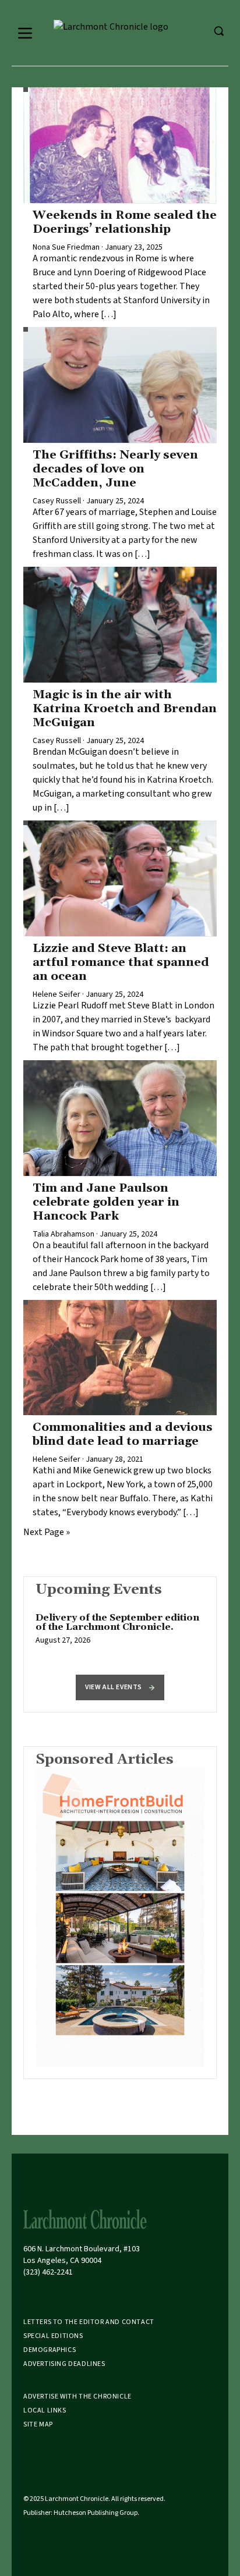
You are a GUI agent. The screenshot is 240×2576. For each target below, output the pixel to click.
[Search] (218, 31)
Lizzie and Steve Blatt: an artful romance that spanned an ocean (121, 962)
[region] (120, 1635)
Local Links (45, 2410)
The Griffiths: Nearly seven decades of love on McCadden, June (115, 469)
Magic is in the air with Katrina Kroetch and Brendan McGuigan (125, 709)
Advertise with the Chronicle (77, 2396)
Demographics (50, 2350)
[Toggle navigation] (25, 33)
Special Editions (53, 2336)
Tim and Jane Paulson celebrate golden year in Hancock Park (106, 1202)
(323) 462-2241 (48, 2272)
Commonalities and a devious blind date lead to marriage (123, 1434)
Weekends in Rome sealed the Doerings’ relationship (125, 222)
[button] (120, 1687)
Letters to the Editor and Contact (89, 2322)
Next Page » (47, 1532)
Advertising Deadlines (64, 2364)
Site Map (38, 2424)
